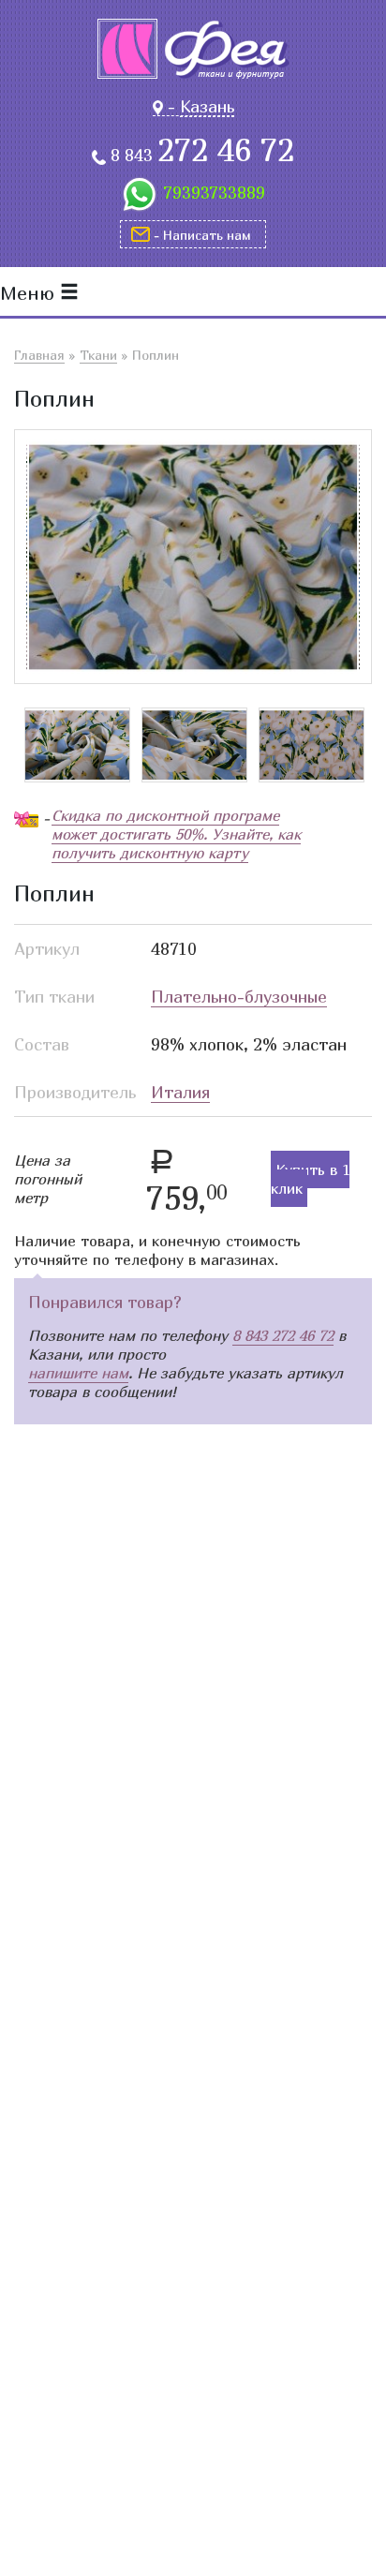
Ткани (98, 355)
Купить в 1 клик (310, 1179)
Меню (30, 293)
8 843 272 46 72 (283, 1335)
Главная (39, 355)
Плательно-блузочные (239, 997)
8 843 (202, 156)
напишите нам (78, 1373)
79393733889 (214, 193)
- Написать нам (202, 235)
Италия (180, 1092)
